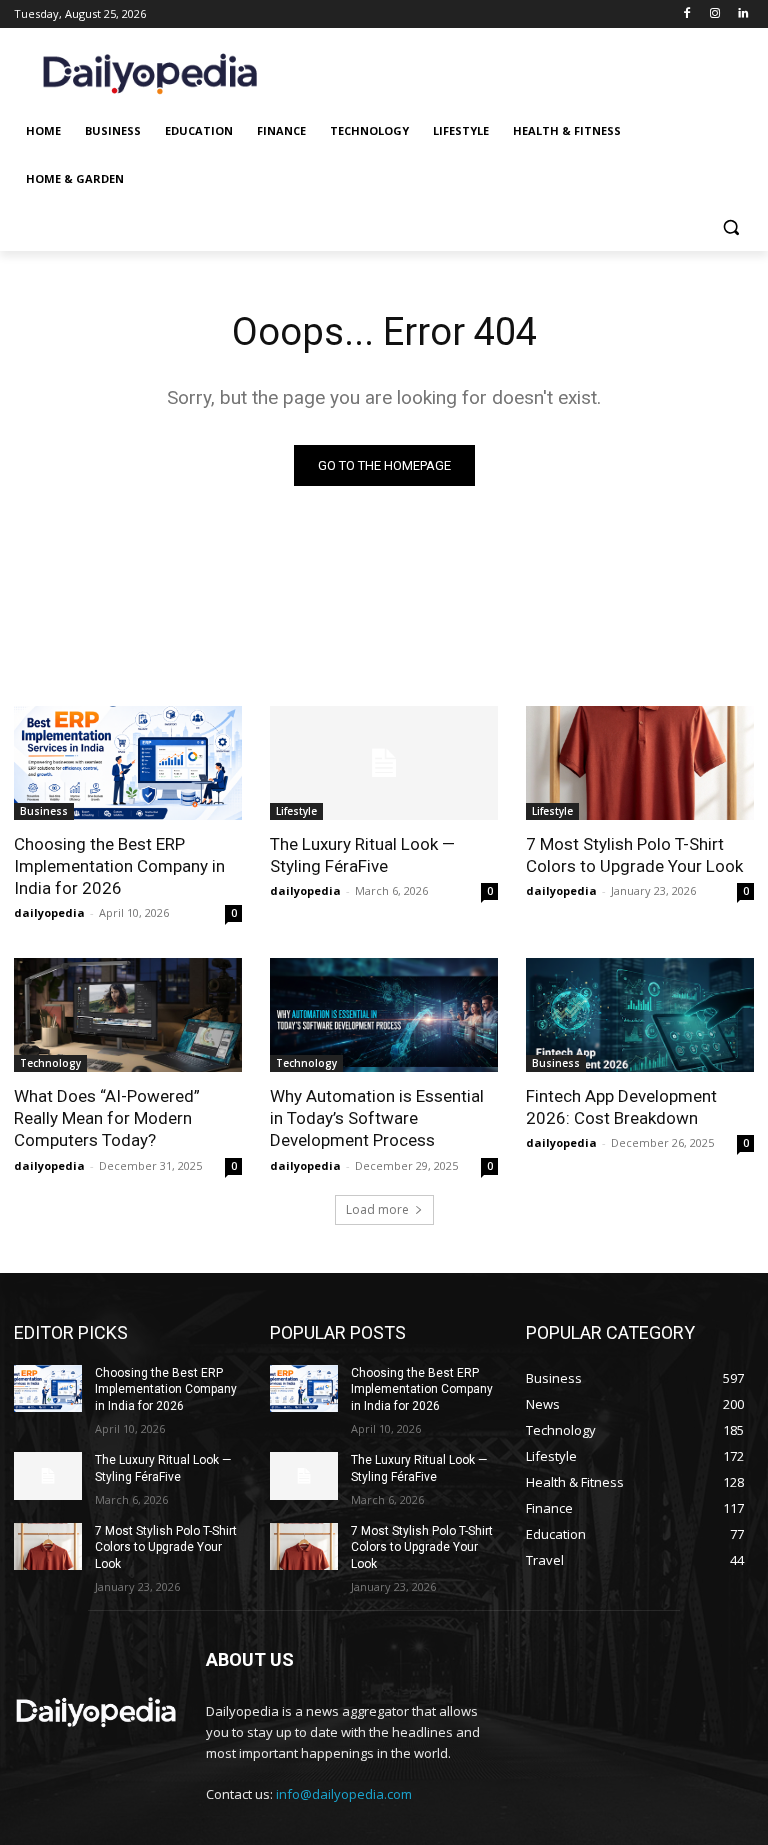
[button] (730, 227)
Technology (50, 1063)
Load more (377, 1209)
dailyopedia (49, 912)
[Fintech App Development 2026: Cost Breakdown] (640, 1015)
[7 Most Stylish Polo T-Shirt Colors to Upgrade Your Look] (640, 763)
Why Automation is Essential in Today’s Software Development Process (377, 1118)
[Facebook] (687, 14)
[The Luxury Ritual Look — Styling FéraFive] (384, 763)
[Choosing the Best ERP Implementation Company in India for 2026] (128, 763)
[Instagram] (714, 14)
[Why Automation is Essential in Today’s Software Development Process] (384, 1015)
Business (44, 811)
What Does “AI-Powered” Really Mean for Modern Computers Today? (107, 1118)
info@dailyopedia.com (344, 1794)
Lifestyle (296, 811)
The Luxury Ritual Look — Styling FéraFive (362, 855)
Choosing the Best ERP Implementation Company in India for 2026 (119, 866)
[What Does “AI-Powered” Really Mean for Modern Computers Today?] (128, 1015)
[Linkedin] (742, 14)
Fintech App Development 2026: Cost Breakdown (621, 1107)
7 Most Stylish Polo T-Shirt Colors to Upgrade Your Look (634, 855)
